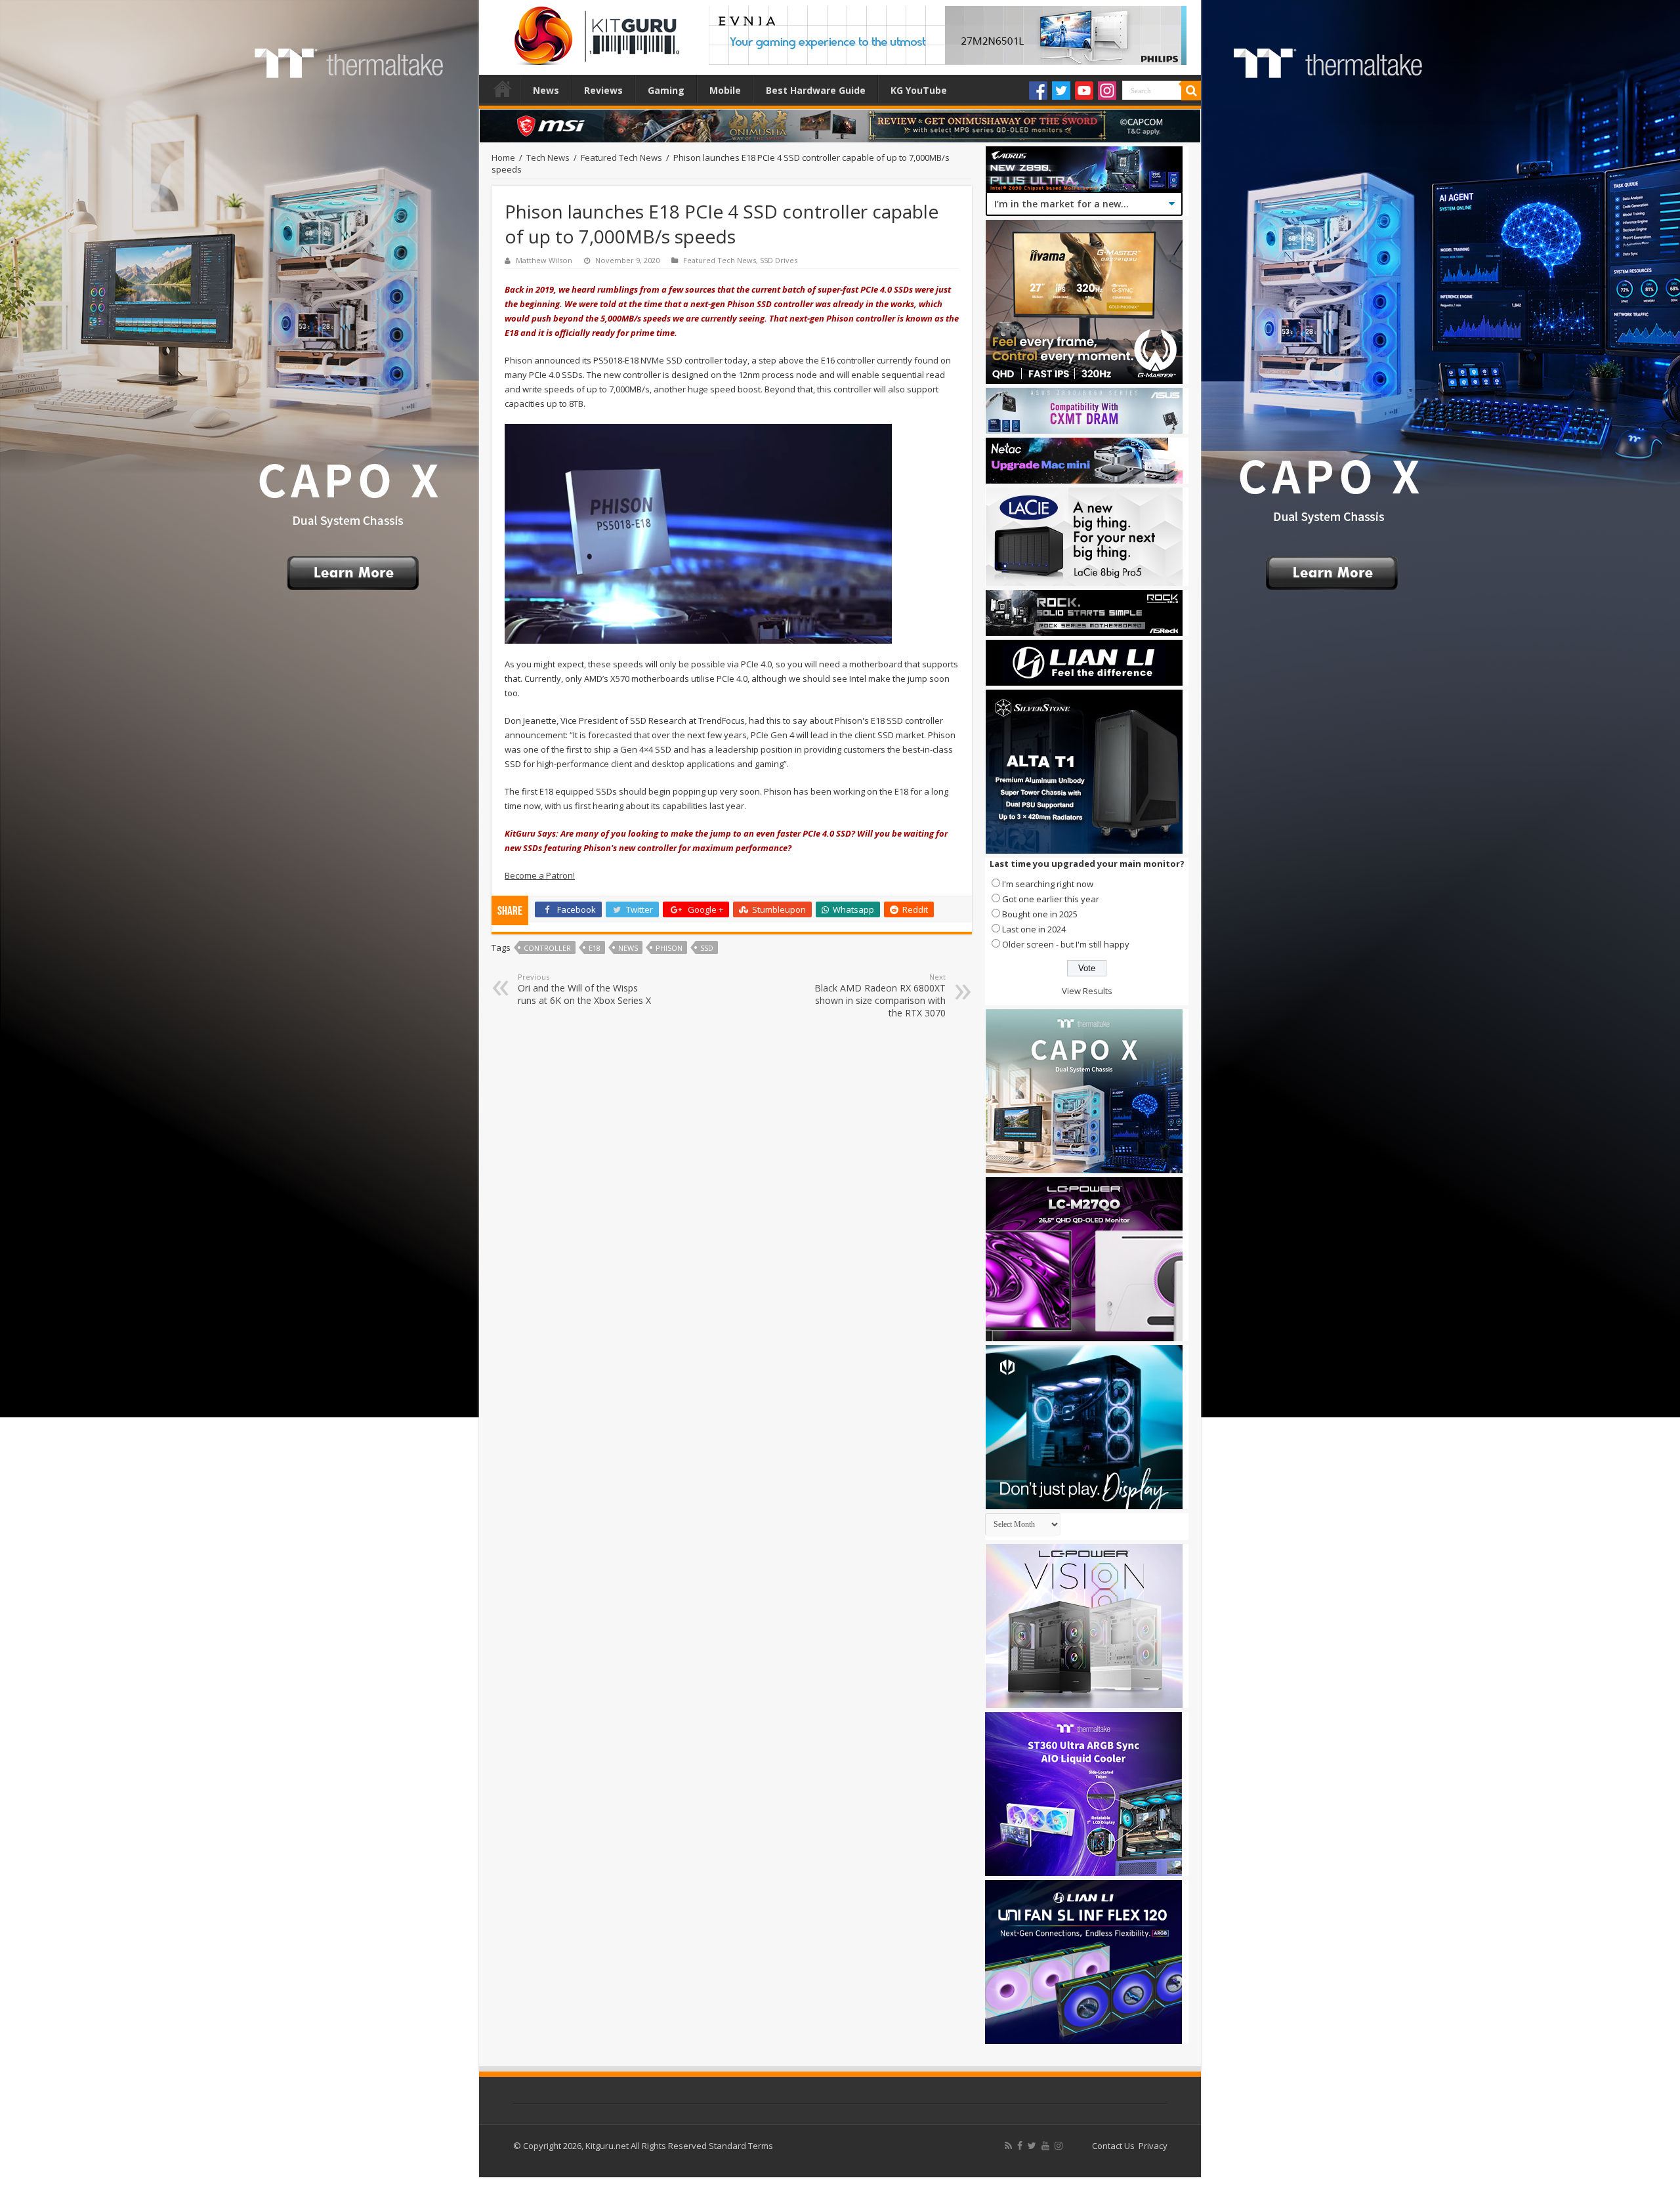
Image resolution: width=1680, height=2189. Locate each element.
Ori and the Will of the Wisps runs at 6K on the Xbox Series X (584, 989)
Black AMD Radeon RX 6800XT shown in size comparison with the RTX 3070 (880, 995)
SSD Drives (779, 260)
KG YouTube (919, 90)
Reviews (603, 90)
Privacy (1153, 2146)
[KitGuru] (594, 31)
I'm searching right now (1048, 884)
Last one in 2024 (1034, 929)
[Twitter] (1061, 91)
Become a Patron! (540, 875)
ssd (707, 948)
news (628, 948)
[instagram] (1059, 2146)
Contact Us (1113, 2146)
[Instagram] (1107, 91)
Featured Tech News (621, 157)
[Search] (1191, 91)
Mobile (725, 90)
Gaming (666, 90)
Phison (669, 948)
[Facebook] (1038, 91)
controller (547, 948)
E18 (595, 948)
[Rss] (1008, 2146)
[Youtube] (1084, 91)
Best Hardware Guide (816, 90)
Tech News (548, 157)
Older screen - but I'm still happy (1066, 944)
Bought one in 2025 (1040, 914)
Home (503, 89)
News (546, 90)
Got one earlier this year (1051, 899)
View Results (1087, 991)
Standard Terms (741, 2146)
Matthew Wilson (544, 260)
